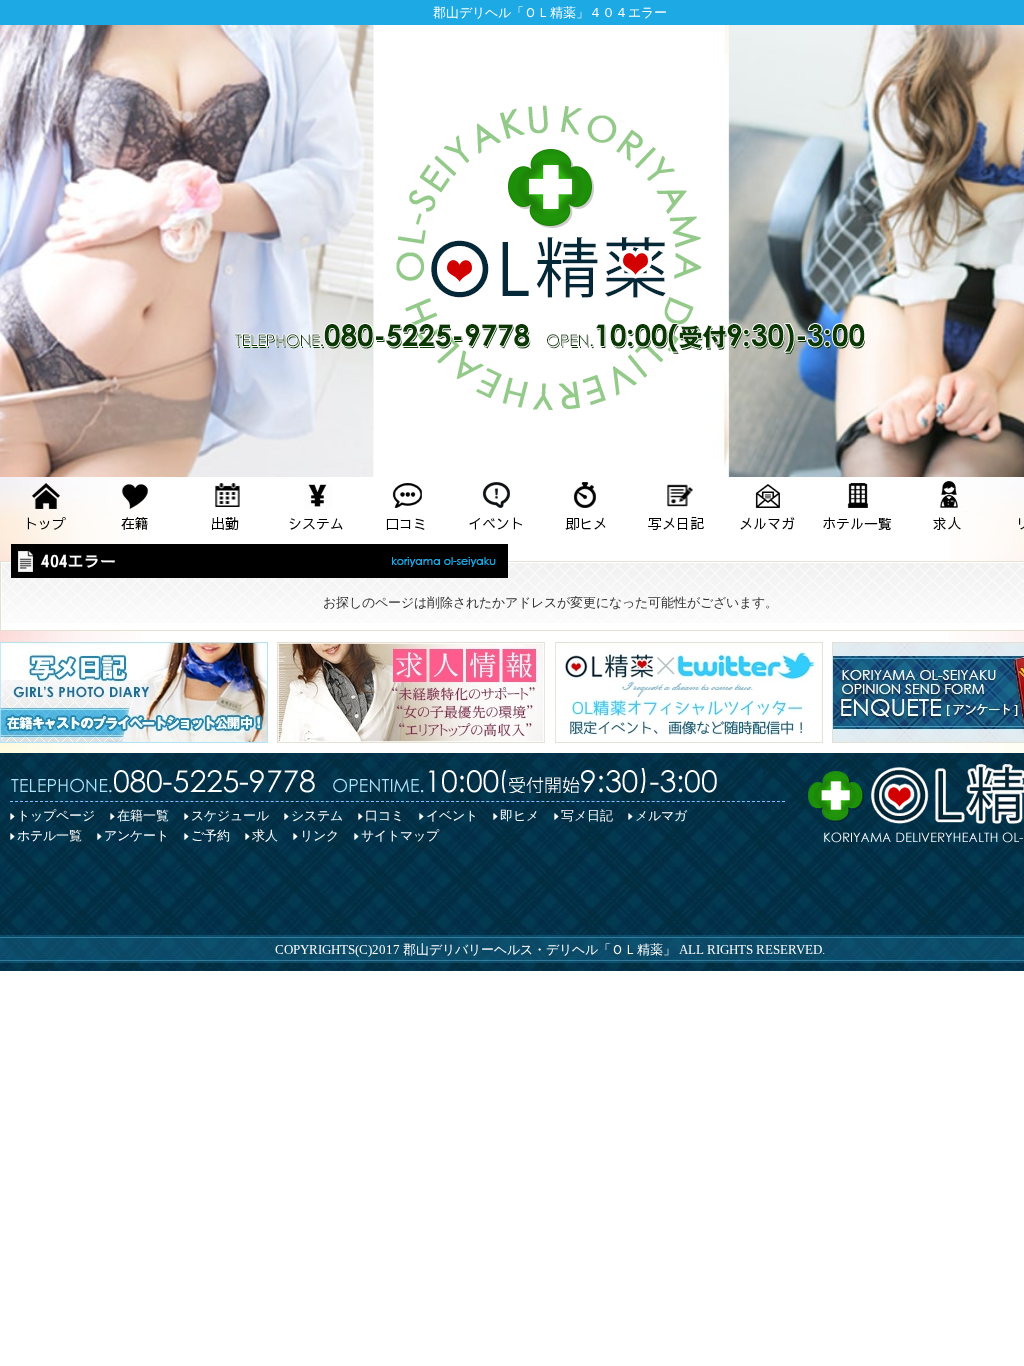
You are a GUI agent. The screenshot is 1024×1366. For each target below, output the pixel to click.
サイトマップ (400, 835)
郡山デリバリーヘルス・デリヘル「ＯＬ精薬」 (539, 949)
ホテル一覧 (49, 835)
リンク (319, 835)
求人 (265, 835)
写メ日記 (587, 815)
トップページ (56, 815)
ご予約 (210, 835)
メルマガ (661, 815)
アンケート (136, 835)
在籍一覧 (143, 815)
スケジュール (230, 815)
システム (317, 815)
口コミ (384, 815)
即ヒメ (519, 815)
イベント (452, 815)
